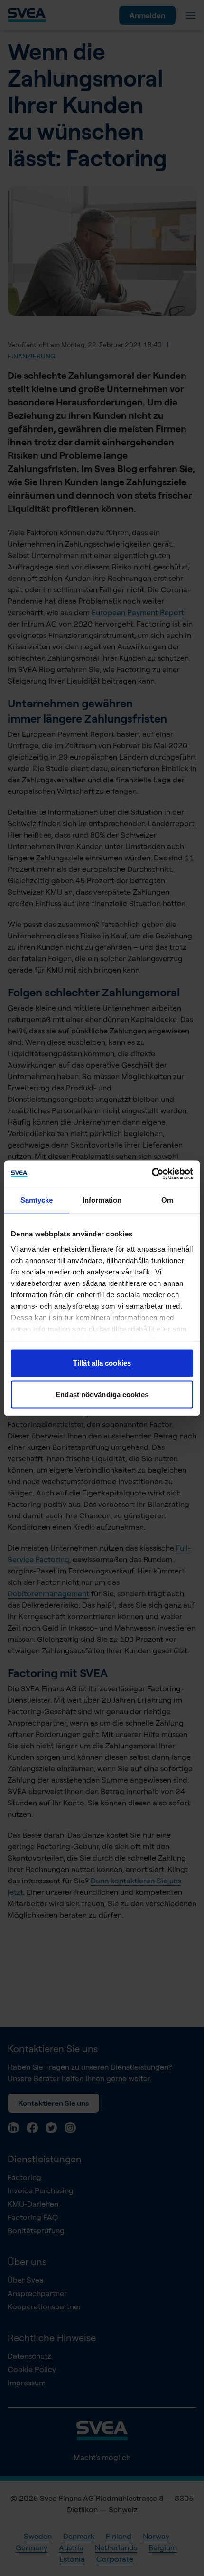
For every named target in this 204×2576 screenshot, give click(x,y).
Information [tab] (102, 1200)
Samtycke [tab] (37, 1200)
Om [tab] (167, 1200)
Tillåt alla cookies (102, 1363)
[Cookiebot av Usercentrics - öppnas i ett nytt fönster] (152, 1174)
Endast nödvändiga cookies (102, 1394)
